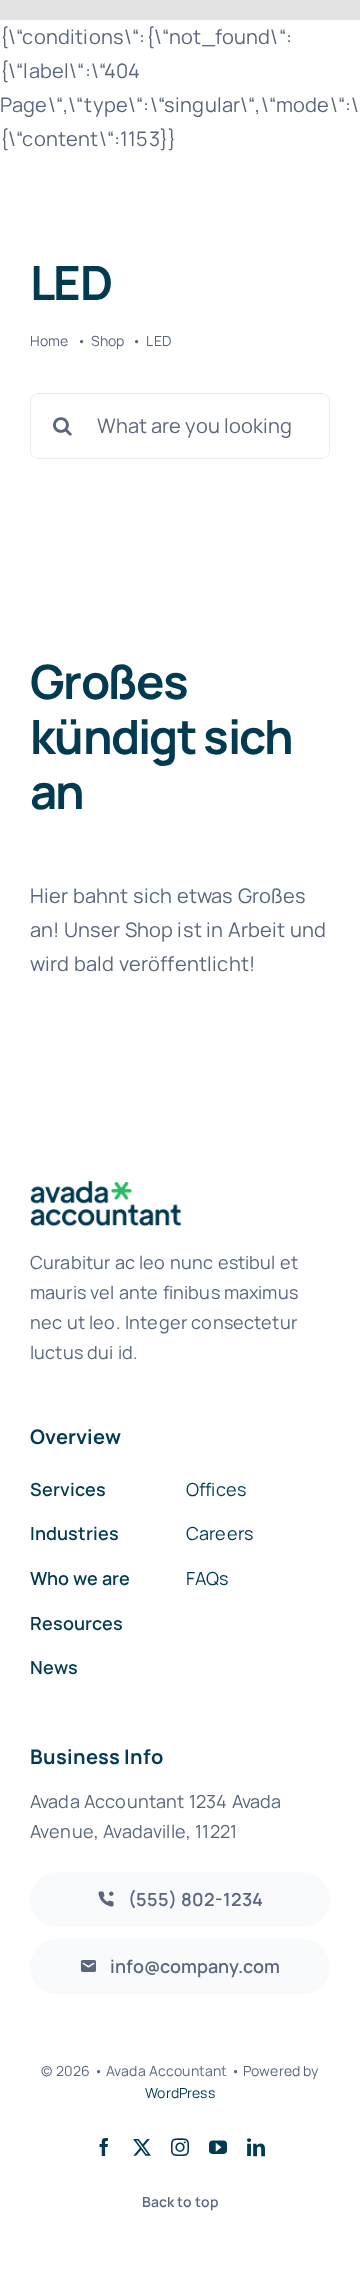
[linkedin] (256, 2147)
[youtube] (218, 2147)
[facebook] (104, 2147)
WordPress (179, 2092)
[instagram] (180, 2147)
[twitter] (142, 2147)
